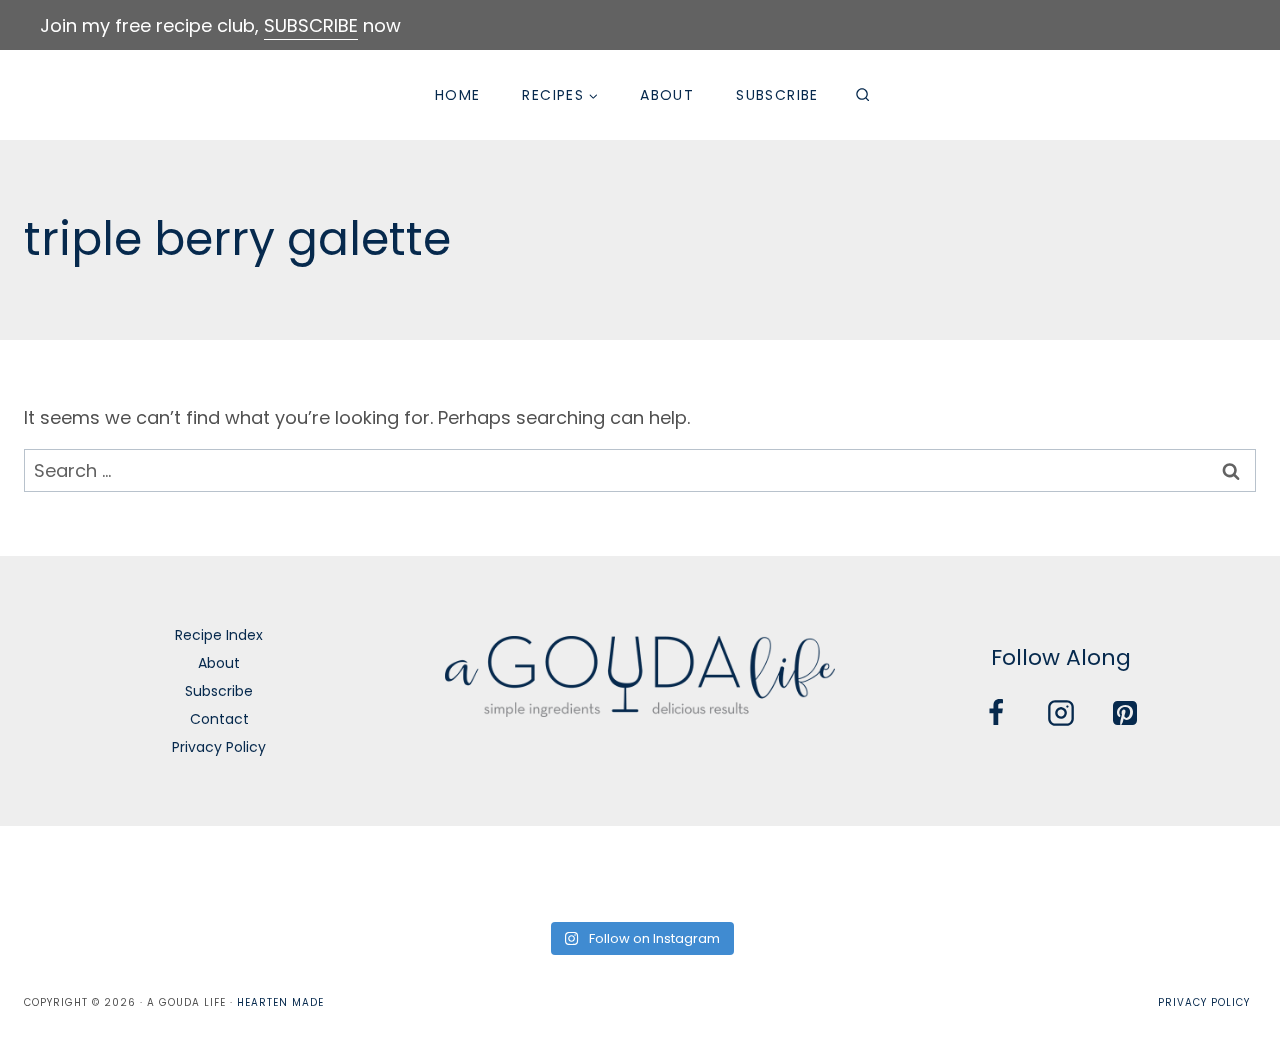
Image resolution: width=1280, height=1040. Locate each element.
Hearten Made (280, 1002)
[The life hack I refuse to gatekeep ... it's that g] (962, 871)
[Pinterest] (1125, 713)
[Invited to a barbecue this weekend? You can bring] (59, 871)
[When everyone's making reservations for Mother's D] (446, 871)
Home (458, 95)
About (667, 95)
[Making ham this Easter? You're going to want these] (1220, 871)
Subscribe (777, 95)
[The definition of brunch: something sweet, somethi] (1091, 871)
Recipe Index (219, 635)
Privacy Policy (219, 747)
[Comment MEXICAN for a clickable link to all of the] (704, 871)
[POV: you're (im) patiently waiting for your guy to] (188, 871)
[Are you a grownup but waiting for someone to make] (317, 871)
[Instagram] (1061, 713)
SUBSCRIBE (311, 25)
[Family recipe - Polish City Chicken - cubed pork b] (833, 871)
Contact (219, 719)
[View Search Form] (863, 95)
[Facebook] (996, 713)
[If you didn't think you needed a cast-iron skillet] (575, 871)
